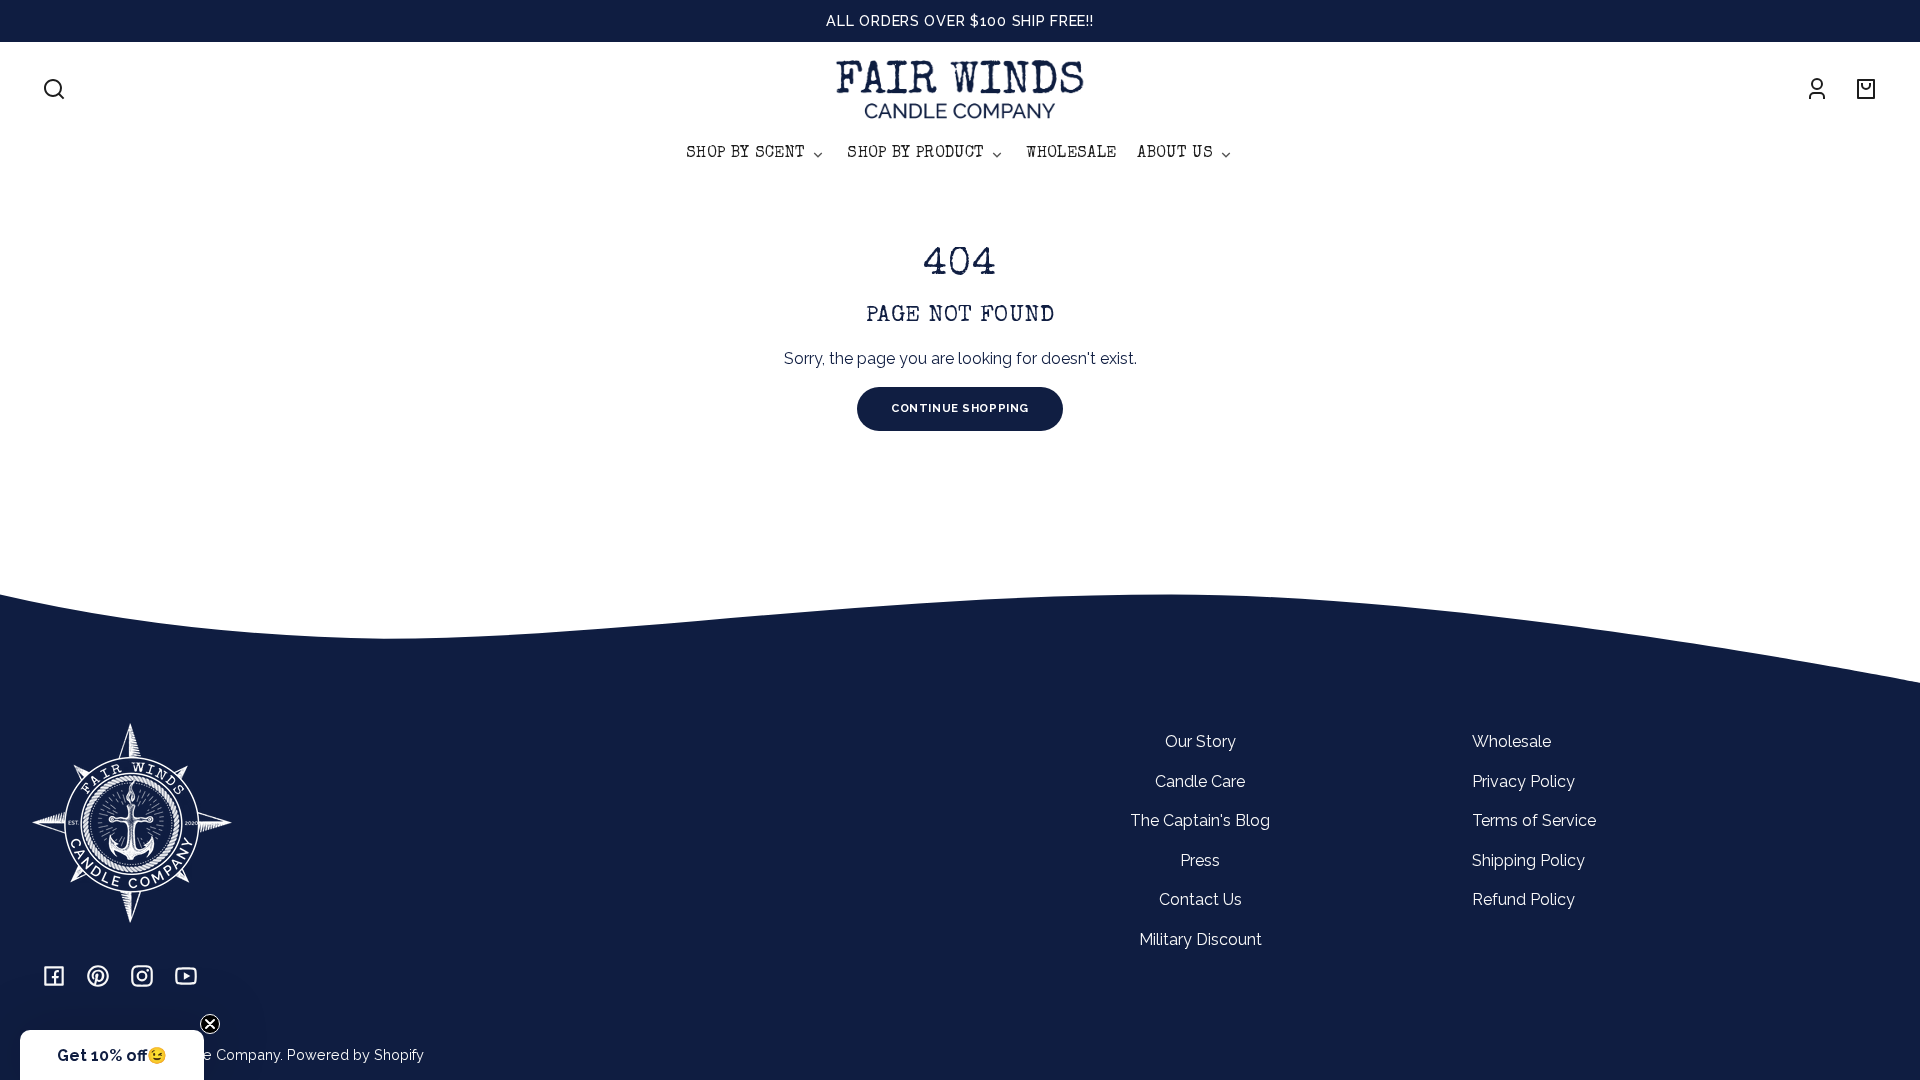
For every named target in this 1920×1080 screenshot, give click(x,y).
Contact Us (1200, 899)
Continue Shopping (960, 408)
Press (1200, 860)
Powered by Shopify (355, 1054)
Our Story (1200, 741)
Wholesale (1511, 741)
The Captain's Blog (1200, 820)
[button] (54, 89)
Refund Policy (1523, 899)
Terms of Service (1534, 820)
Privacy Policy (1523, 781)
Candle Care (1200, 781)
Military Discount (1200, 939)
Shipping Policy (1528, 860)
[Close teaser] (210, 1024)
